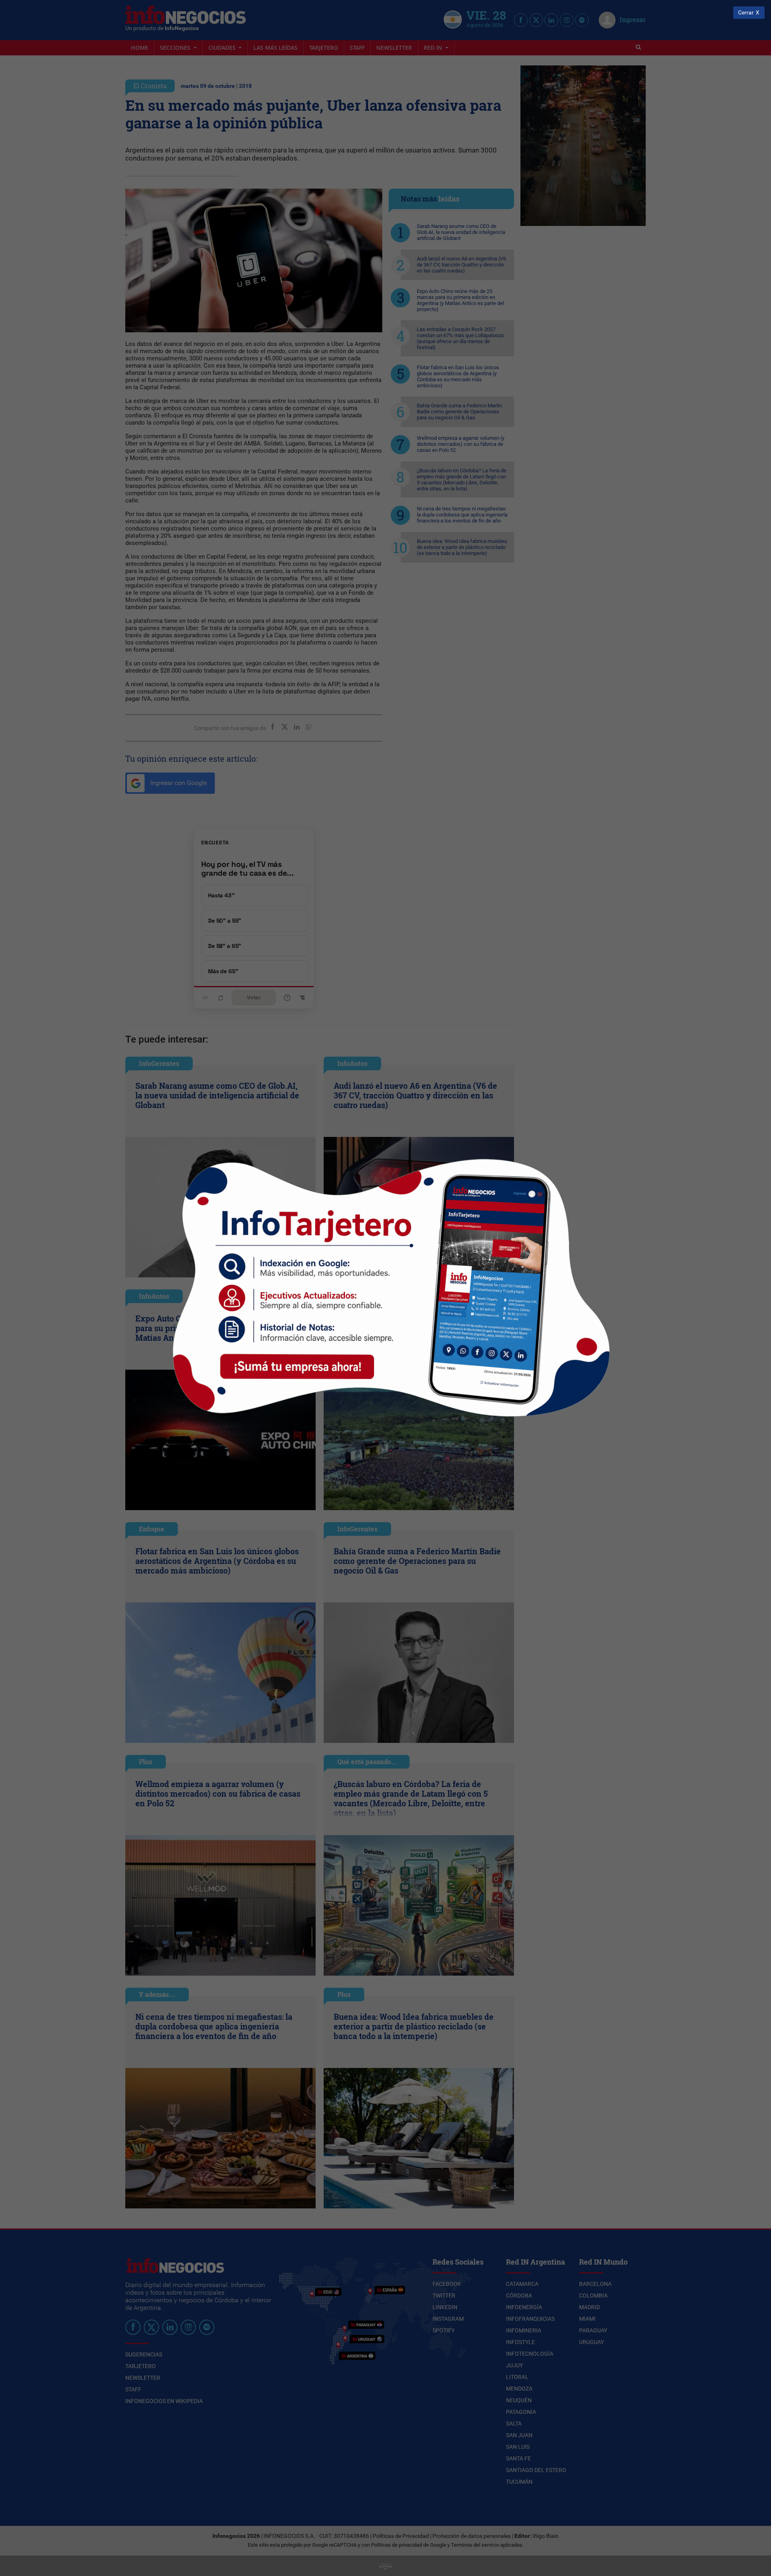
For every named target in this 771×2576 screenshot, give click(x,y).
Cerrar (746, 13)
